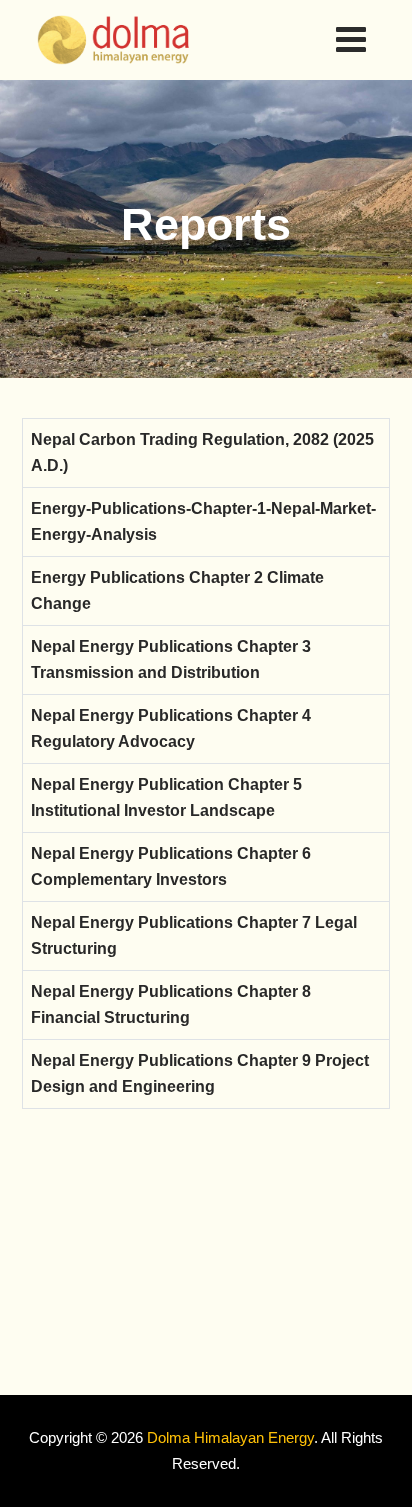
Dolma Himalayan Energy (230, 1437)
